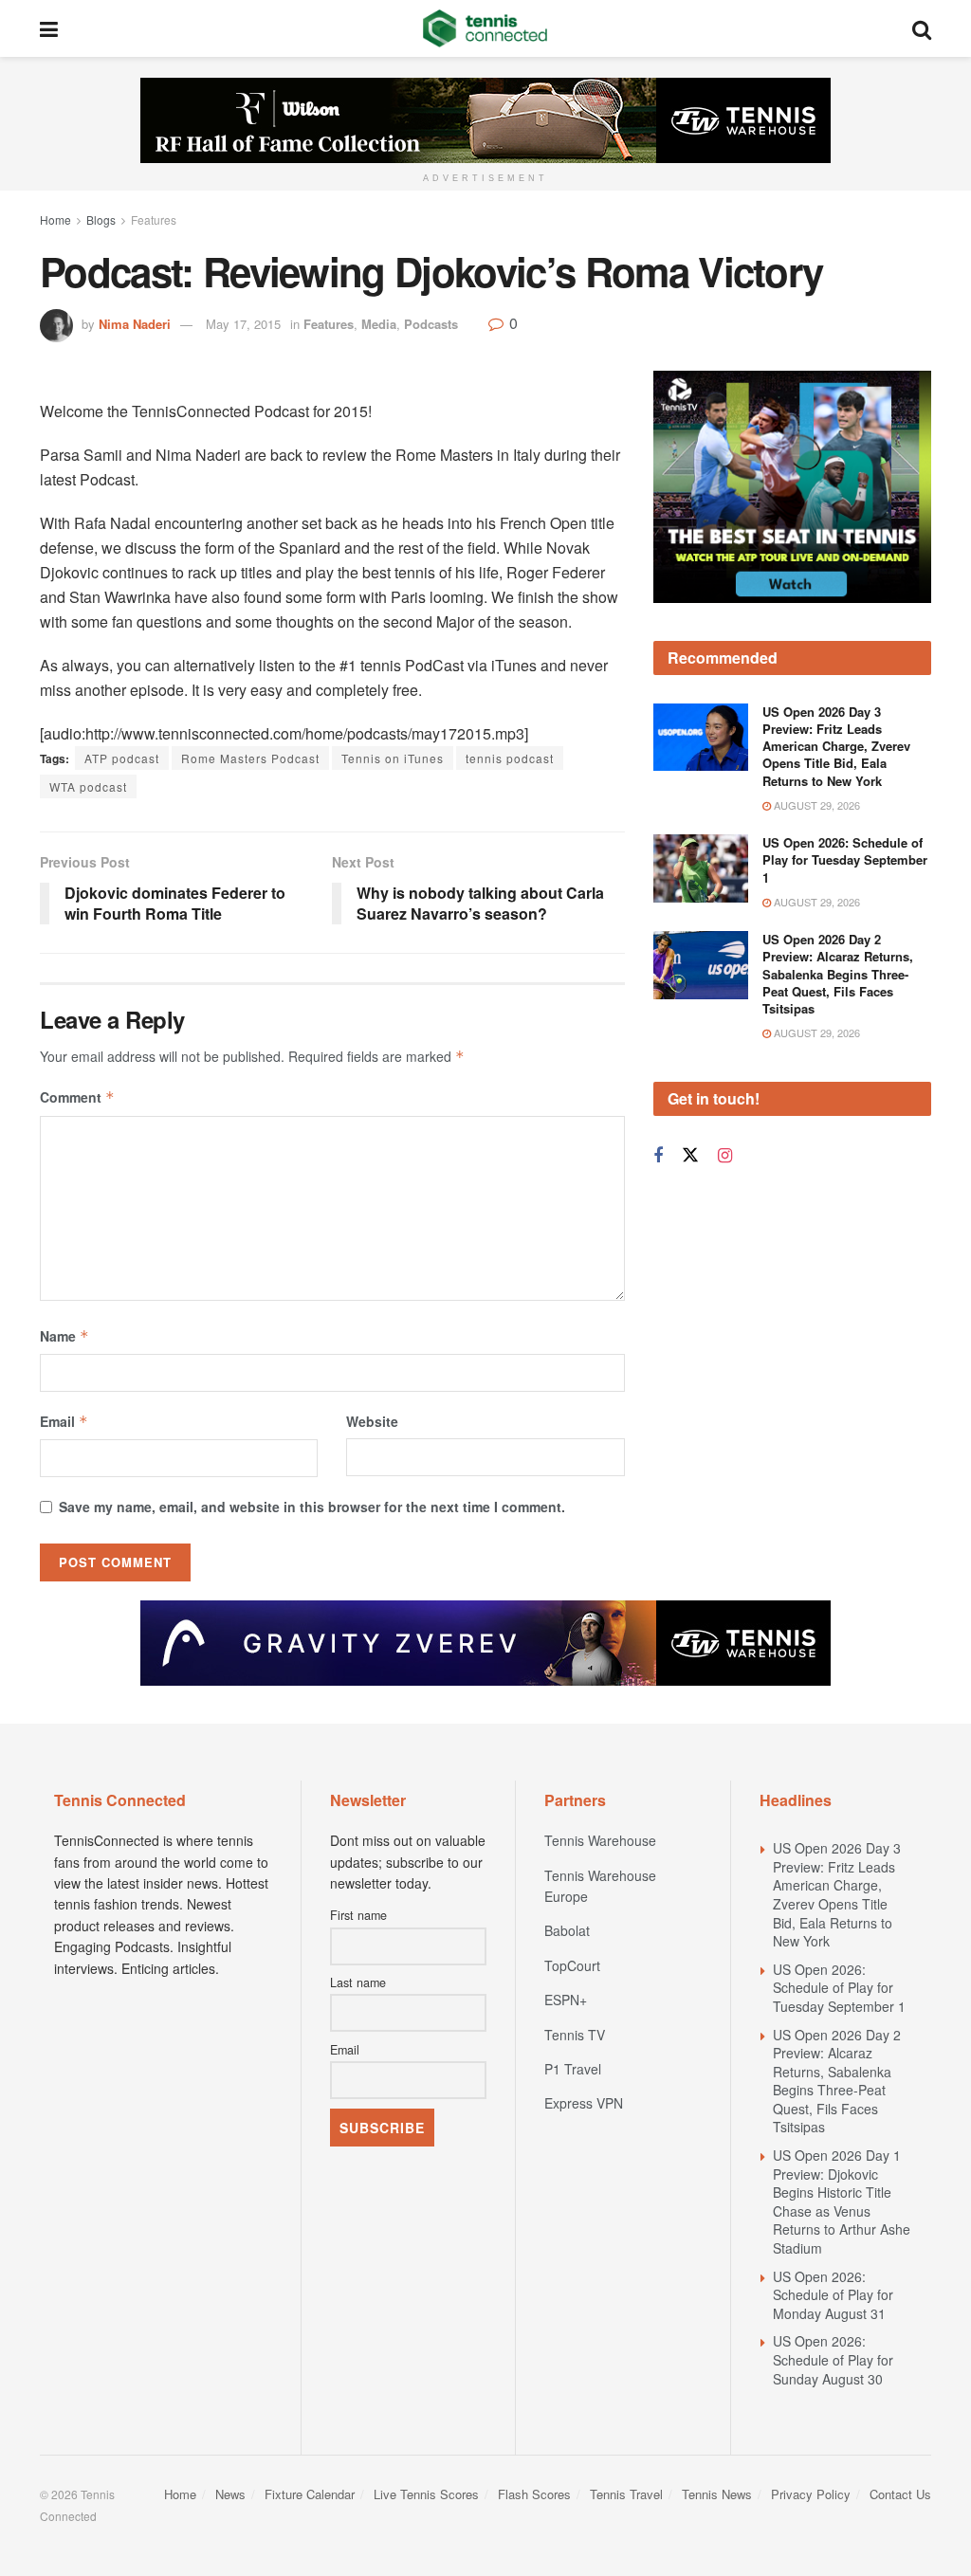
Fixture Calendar (310, 2494)
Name (64, 1336)
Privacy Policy (811, 2494)
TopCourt (572, 1965)
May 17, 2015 (243, 324)
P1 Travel (573, 2069)
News (230, 2494)
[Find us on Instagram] (725, 1156)
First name (358, 1915)
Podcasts (431, 324)
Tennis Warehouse (600, 1840)
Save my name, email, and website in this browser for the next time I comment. (312, 1507)
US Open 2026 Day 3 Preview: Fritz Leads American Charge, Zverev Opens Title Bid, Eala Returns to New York (836, 746)
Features (154, 219)
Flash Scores (534, 2494)
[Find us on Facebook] (658, 1156)
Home (55, 219)
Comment (77, 1097)
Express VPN (584, 2103)
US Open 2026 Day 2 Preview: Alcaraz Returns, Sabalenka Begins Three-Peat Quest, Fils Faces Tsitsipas (838, 974)
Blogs (101, 219)
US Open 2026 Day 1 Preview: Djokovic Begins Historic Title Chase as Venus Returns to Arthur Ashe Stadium (842, 2201)
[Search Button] (922, 28)
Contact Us (900, 2494)
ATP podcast (122, 758)
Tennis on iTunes (393, 758)
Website (372, 1421)
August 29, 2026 (815, 805)
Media (379, 324)
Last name (358, 1982)
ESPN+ (566, 2000)
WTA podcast (88, 786)
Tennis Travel (626, 2494)
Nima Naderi (135, 324)
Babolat (567, 1930)
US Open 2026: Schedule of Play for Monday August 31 (833, 2295)
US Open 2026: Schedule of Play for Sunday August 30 (833, 2359)
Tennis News (717, 2494)
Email (64, 1421)
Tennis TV (575, 2035)
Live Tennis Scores (426, 2494)
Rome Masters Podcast (250, 758)
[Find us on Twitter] (690, 1155)
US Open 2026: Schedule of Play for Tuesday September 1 (845, 859)
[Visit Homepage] (485, 28)
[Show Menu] (49, 28)
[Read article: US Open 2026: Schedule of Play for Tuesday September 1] (701, 868)
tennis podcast (510, 758)
